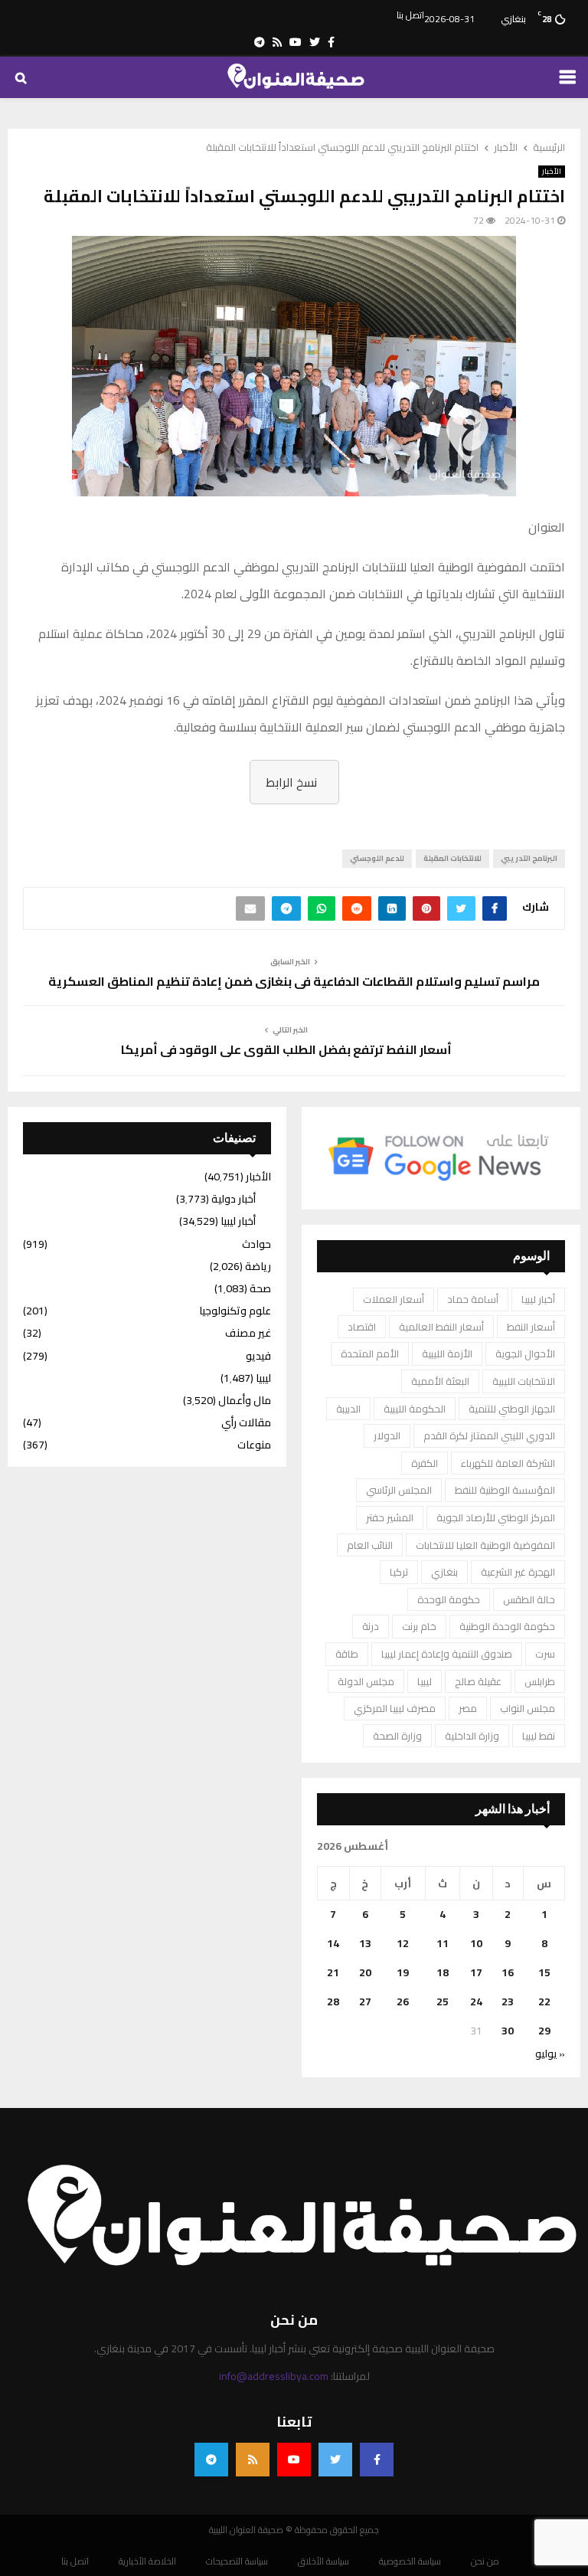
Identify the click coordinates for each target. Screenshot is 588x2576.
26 (403, 2002)
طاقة (347, 1654)
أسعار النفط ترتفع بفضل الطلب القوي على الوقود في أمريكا (286, 1049)
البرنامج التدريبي (529, 858)
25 (443, 2002)
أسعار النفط (531, 1327)
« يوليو (550, 2054)
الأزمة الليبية (447, 1353)
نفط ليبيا (539, 1736)
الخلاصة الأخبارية (147, 2561)
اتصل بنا (410, 15)
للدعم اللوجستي (377, 858)
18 (443, 1972)
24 (476, 2002)
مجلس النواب (528, 1708)
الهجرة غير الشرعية (518, 1572)
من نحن (485, 2561)
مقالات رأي (246, 1422)
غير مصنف (248, 1333)
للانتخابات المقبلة (452, 858)
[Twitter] (335, 2460)
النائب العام (370, 1545)
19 (403, 1972)
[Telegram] (211, 2460)
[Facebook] (377, 2460)
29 (544, 2031)
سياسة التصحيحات (237, 2561)
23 (508, 2002)
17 (476, 1972)
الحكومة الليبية (415, 1409)
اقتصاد (362, 1327)
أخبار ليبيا (538, 1299)
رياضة (258, 1266)
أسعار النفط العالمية (441, 1327)
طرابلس (540, 1681)
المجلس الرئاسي (399, 1490)
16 (508, 1972)
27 (365, 2002)
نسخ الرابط (291, 782)
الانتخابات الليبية (524, 1381)
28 (333, 2002)
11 (443, 1943)
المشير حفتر (390, 1517)
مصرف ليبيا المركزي (395, 1708)
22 (544, 2002)
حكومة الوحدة (449, 1599)
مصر (468, 1708)
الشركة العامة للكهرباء (508, 1463)
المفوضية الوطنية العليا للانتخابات (485, 1545)
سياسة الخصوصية (410, 2561)
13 (365, 1943)
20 (365, 1972)
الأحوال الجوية (525, 1353)
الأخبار (552, 172)
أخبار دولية (234, 1199)
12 (403, 1943)
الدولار (387, 1435)
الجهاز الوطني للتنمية (512, 1409)
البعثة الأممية (440, 1381)
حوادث (256, 1244)
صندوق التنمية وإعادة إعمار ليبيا (447, 1654)
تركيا (399, 1572)
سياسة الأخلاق (323, 2561)
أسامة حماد (473, 1299)
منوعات (254, 1445)
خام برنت (419, 1626)
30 (508, 2031)
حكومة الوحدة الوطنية (507, 1626)
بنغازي (444, 1572)
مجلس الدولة (366, 1681)
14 (333, 1943)
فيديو (258, 1356)
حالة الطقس (529, 1599)
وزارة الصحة (397, 1736)
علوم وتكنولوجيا (235, 1311)
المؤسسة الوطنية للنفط (505, 1490)
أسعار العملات (394, 1299)
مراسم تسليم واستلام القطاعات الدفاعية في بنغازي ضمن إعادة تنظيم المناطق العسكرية (294, 981)
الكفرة (425, 1463)
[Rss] (253, 2460)
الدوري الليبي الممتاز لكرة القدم (489, 1435)
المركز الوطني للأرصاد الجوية (496, 1517)
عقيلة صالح (478, 1681)
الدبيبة (348, 1409)
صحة (260, 1288)
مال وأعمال (245, 1400)
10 (476, 1943)
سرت (545, 1654)
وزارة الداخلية (472, 1736)
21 (333, 1972)
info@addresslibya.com (274, 2376)
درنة (371, 1626)
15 (544, 1972)
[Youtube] (294, 2460)
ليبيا (425, 1681)
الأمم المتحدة (370, 1353)
